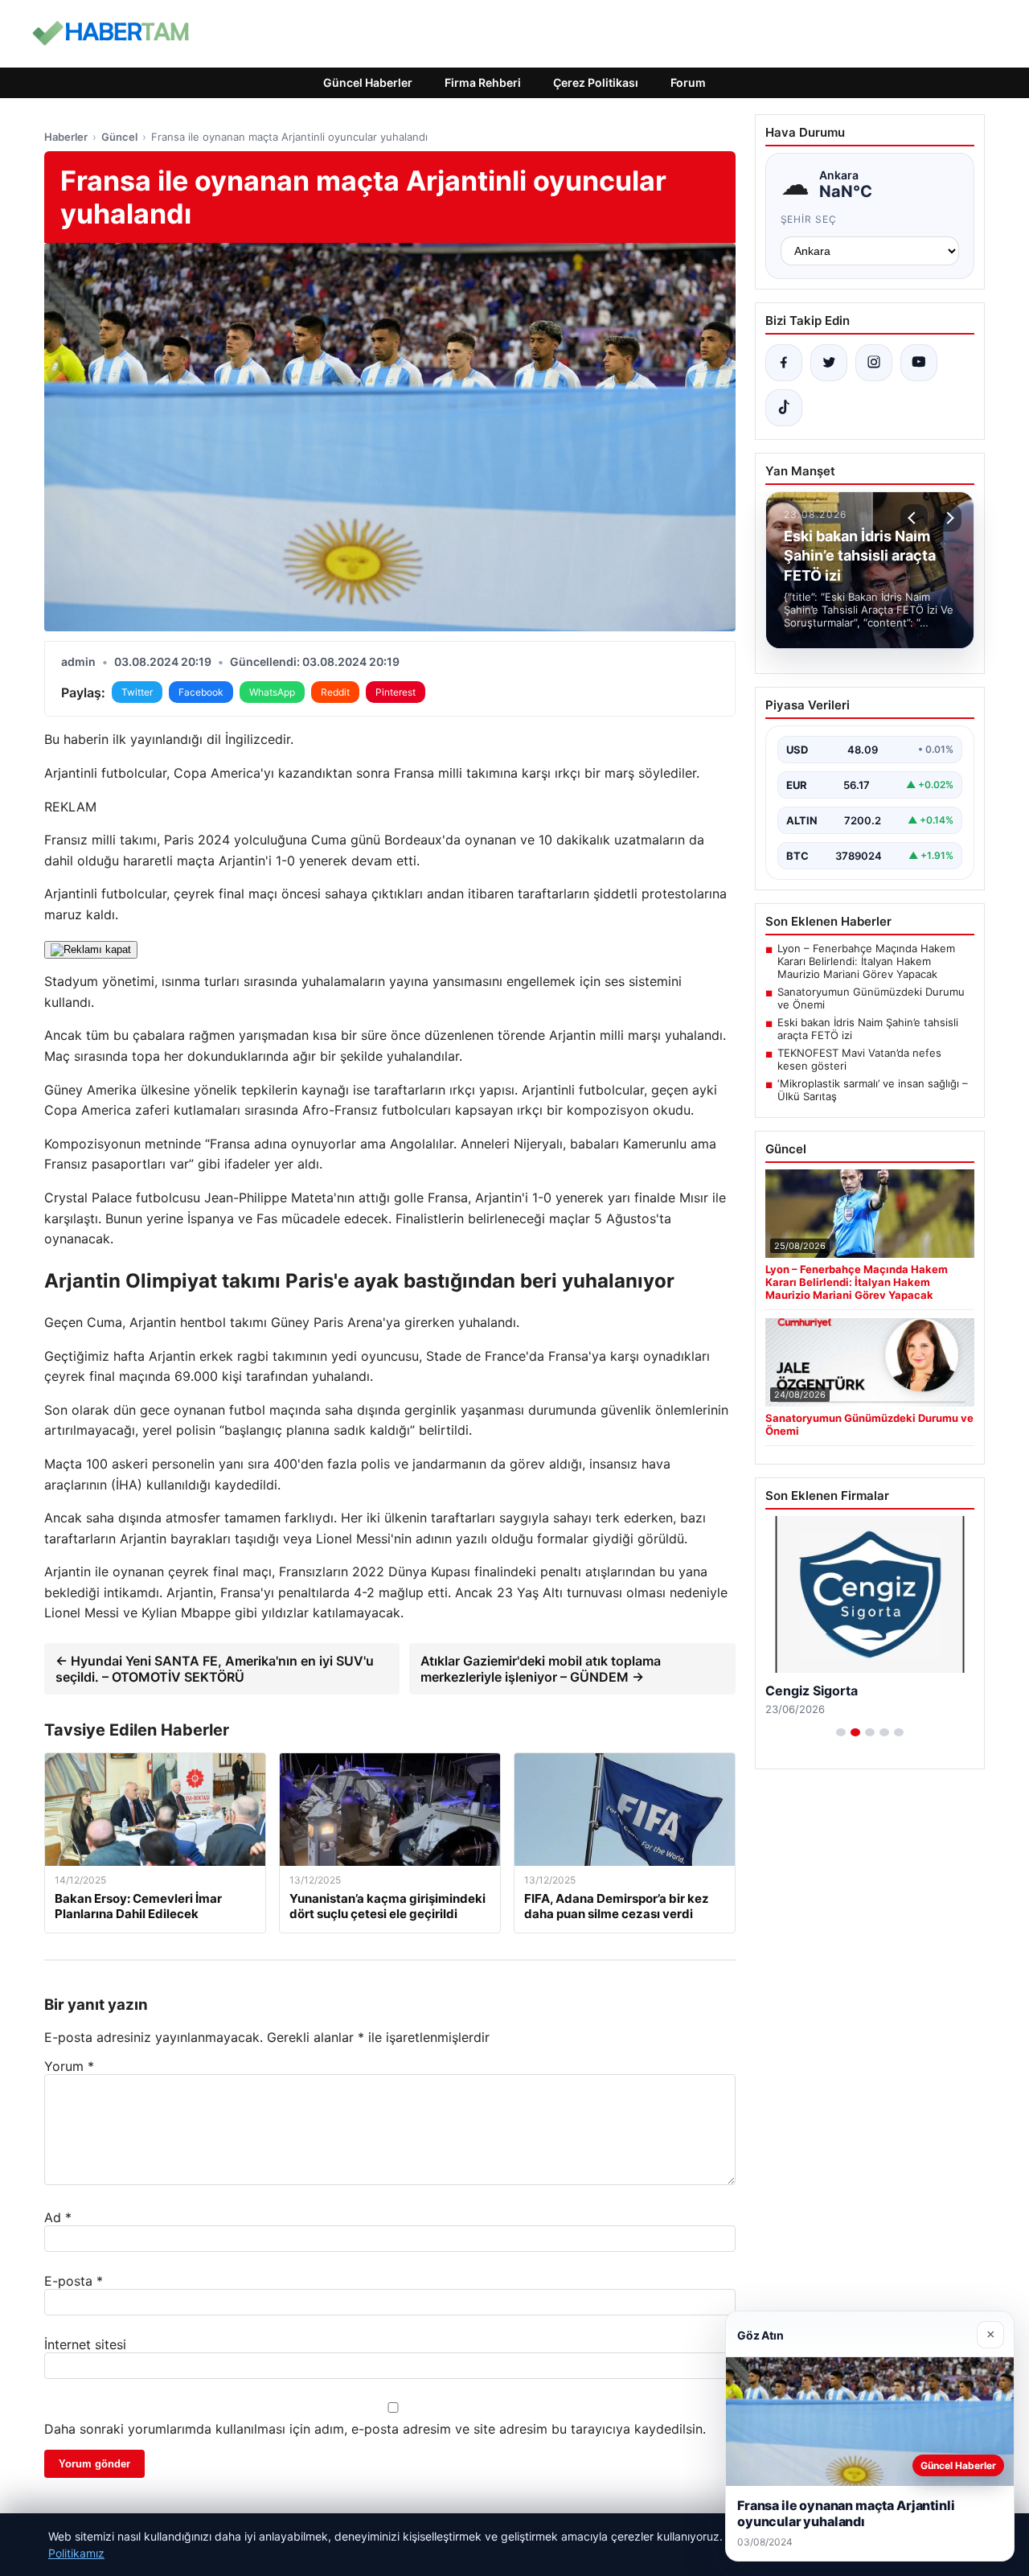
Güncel (119, 137)
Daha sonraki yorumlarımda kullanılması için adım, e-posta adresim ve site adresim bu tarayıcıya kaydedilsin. (375, 2429)
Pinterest (396, 692)
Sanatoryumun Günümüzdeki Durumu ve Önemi (871, 998)
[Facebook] (784, 363)
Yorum (69, 2066)
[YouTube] (919, 363)
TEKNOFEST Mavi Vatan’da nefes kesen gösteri (859, 1059)
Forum (688, 82)
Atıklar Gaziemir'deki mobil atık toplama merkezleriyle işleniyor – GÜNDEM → (541, 1669)
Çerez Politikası (596, 82)
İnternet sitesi (85, 2344)
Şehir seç (809, 219)
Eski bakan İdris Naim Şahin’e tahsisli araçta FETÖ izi (868, 1029)
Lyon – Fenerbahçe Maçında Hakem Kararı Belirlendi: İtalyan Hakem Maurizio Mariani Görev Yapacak (866, 961)
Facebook (201, 692)
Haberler (66, 137)
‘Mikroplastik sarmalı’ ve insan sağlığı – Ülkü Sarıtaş (873, 1090)
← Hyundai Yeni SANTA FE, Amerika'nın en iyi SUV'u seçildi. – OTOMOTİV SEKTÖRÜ (215, 1669)
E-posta (74, 2281)
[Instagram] (874, 363)
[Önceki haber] (914, 518)
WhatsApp (272, 692)
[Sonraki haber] (948, 518)
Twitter (137, 692)
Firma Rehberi (483, 82)
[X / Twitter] (829, 363)
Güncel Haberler (368, 82)
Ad (58, 2217)
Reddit (335, 692)
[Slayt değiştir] (841, 1732)
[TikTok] (784, 408)
